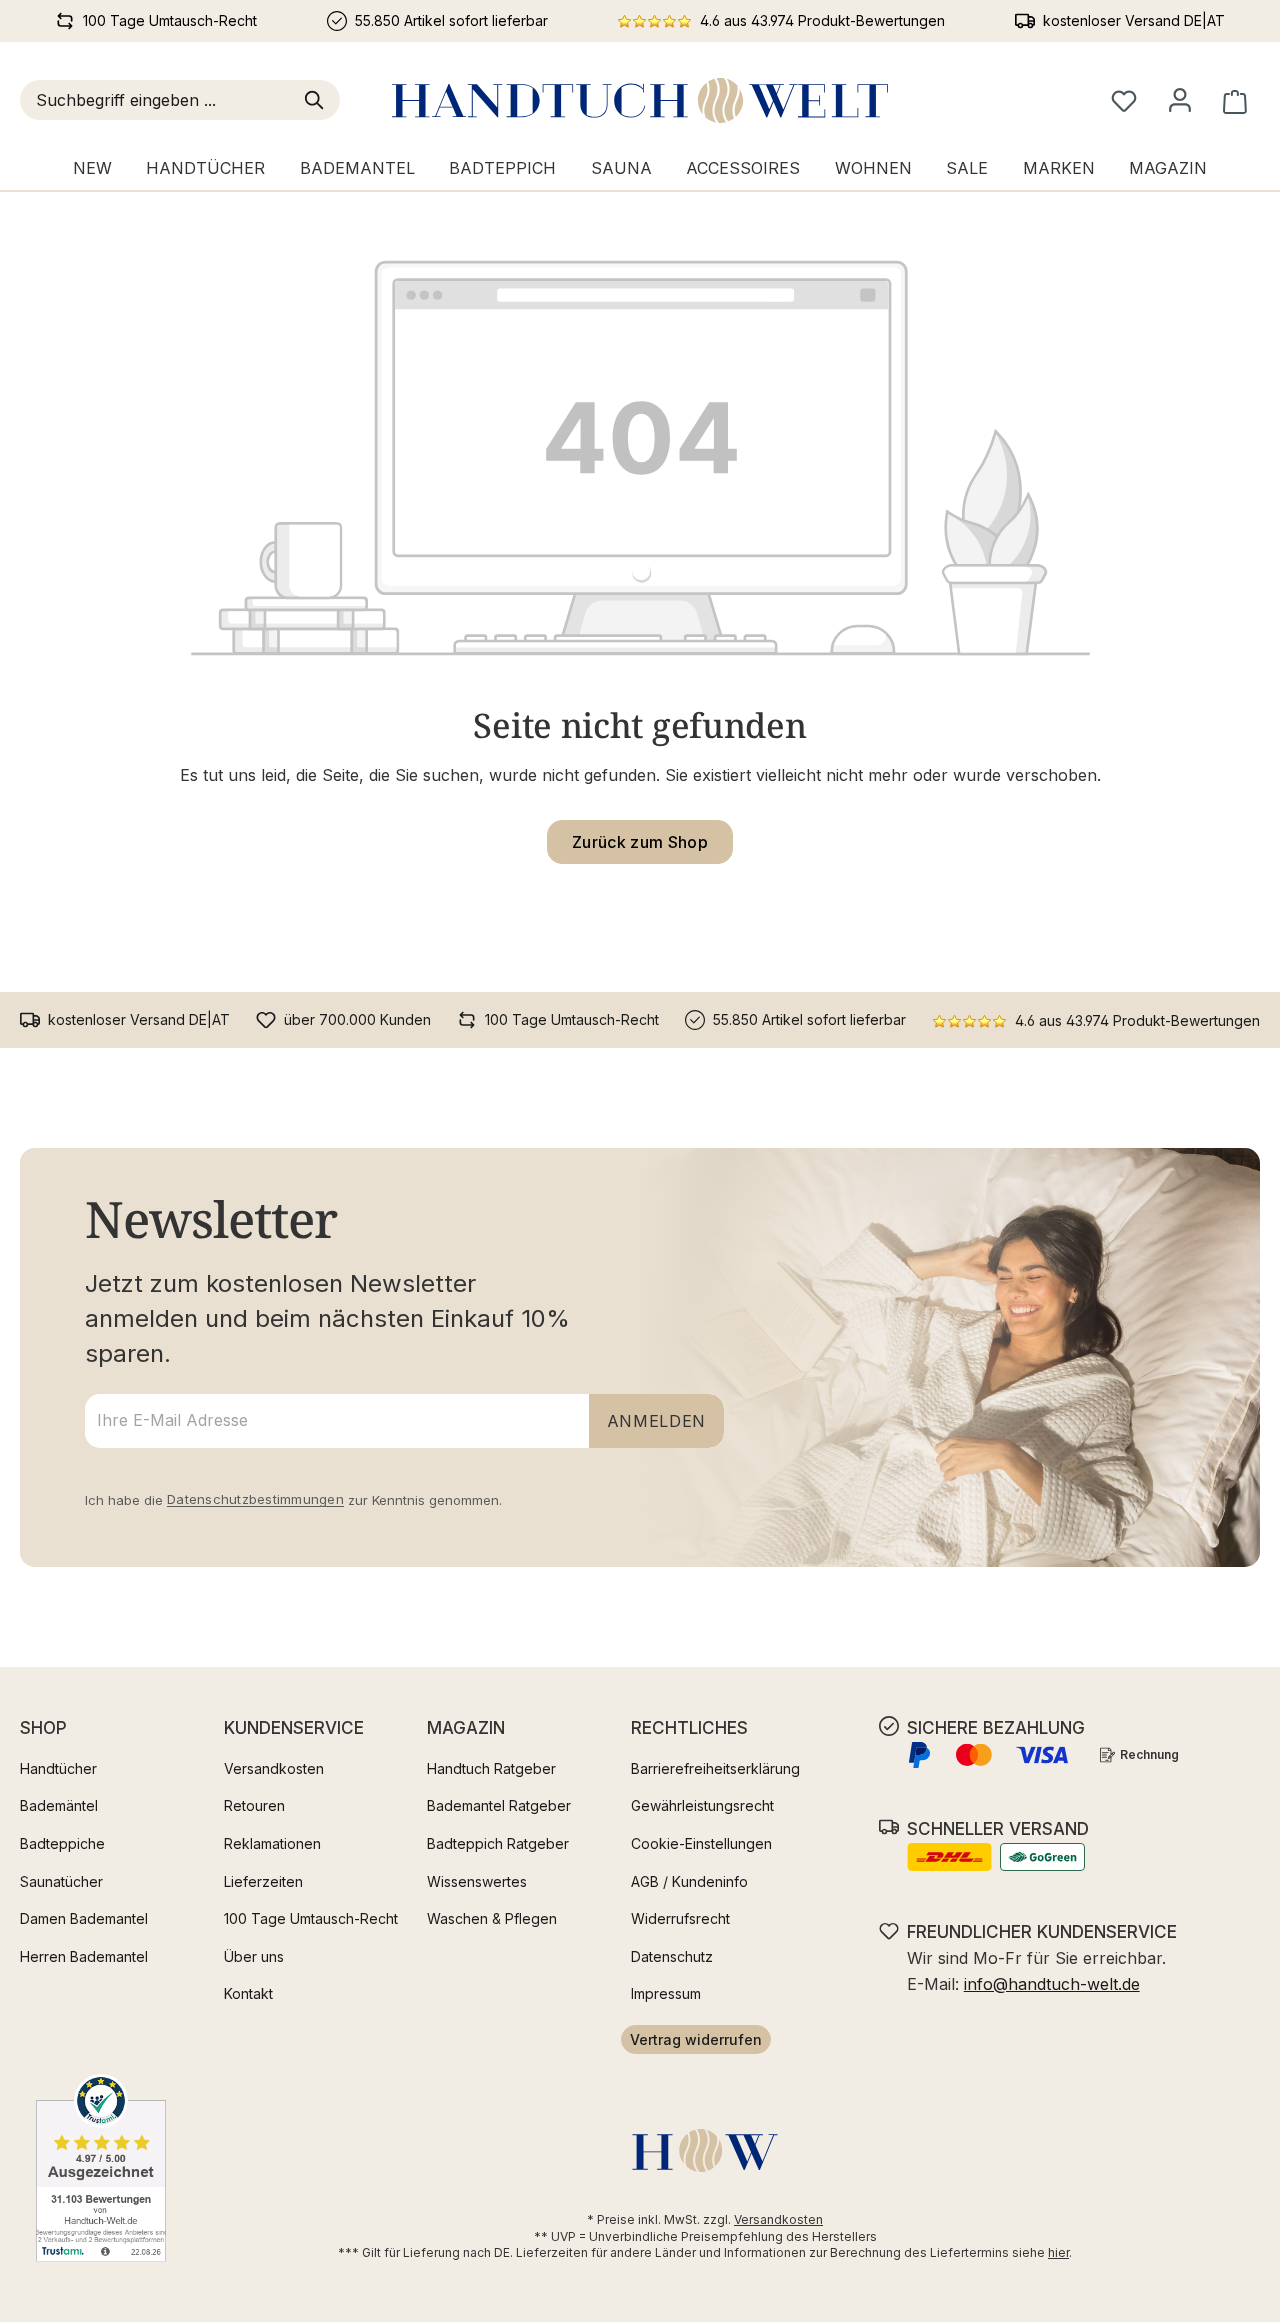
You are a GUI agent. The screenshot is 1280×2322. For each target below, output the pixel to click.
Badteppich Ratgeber (498, 1843)
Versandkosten (274, 1768)
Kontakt (248, 1993)
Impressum (666, 1993)
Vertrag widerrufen (696, 2039)
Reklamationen (272, 1843)
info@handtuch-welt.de (1052, 1984)
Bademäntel (59, 1805)
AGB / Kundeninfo (689, 1881)
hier (1058, 2252)
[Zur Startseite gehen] (639, 100)
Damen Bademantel (84, 1918)
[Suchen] (318, 100)
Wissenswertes (477, 1881)
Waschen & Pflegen (492, 1918)
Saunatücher (61, 1881)
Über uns (254, 1956)
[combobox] (158, 100)
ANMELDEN (656, 1421)
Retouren (254, 1805)
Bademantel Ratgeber (499, 1805)
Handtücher (58, 1768)
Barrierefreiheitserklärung (715, 1768)
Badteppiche (62, 1843)
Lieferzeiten (263, 1881)
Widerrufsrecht (680, 1918)
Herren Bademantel (84, 1956)
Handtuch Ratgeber (491, 1768)
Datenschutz (672, 1956)
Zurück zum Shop (640, 842)
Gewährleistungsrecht (702, 1805)
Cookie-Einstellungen (701, 1843)
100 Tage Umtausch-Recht (311, 1918)
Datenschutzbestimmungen (255, 1499)
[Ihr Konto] (1180, 100)
